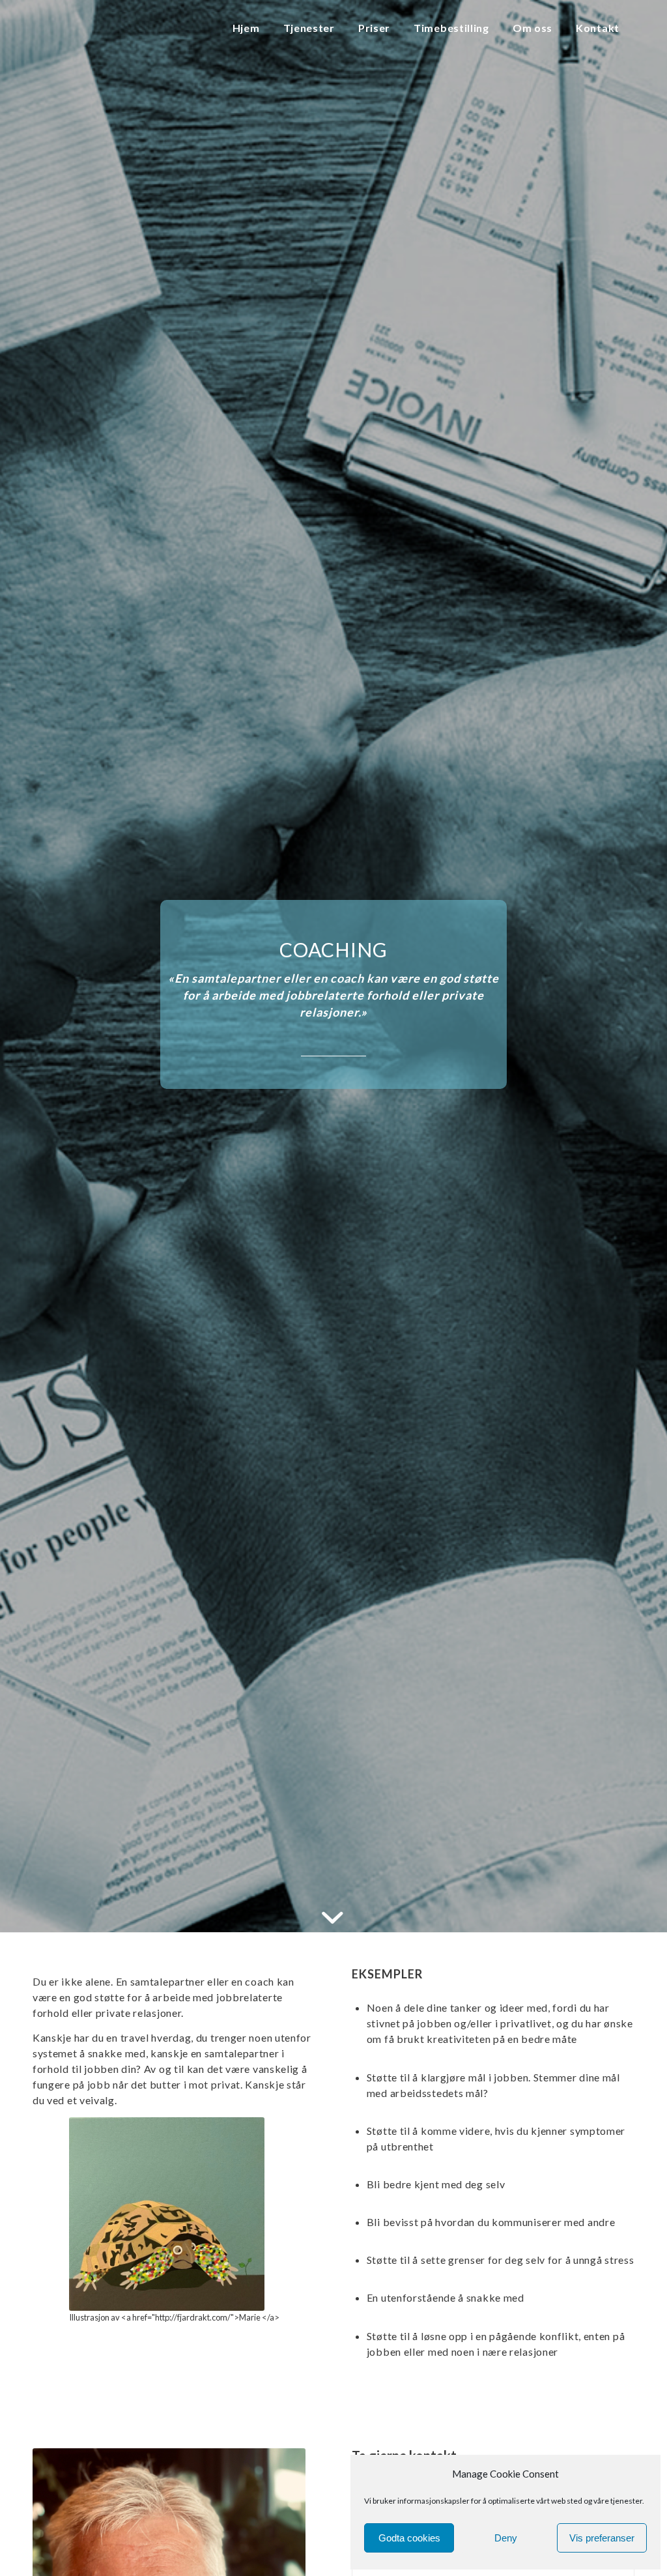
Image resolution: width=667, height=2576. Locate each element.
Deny (506, 2538)
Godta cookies (409, 2538)
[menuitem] (249, 29)
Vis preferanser (602, 2538)
